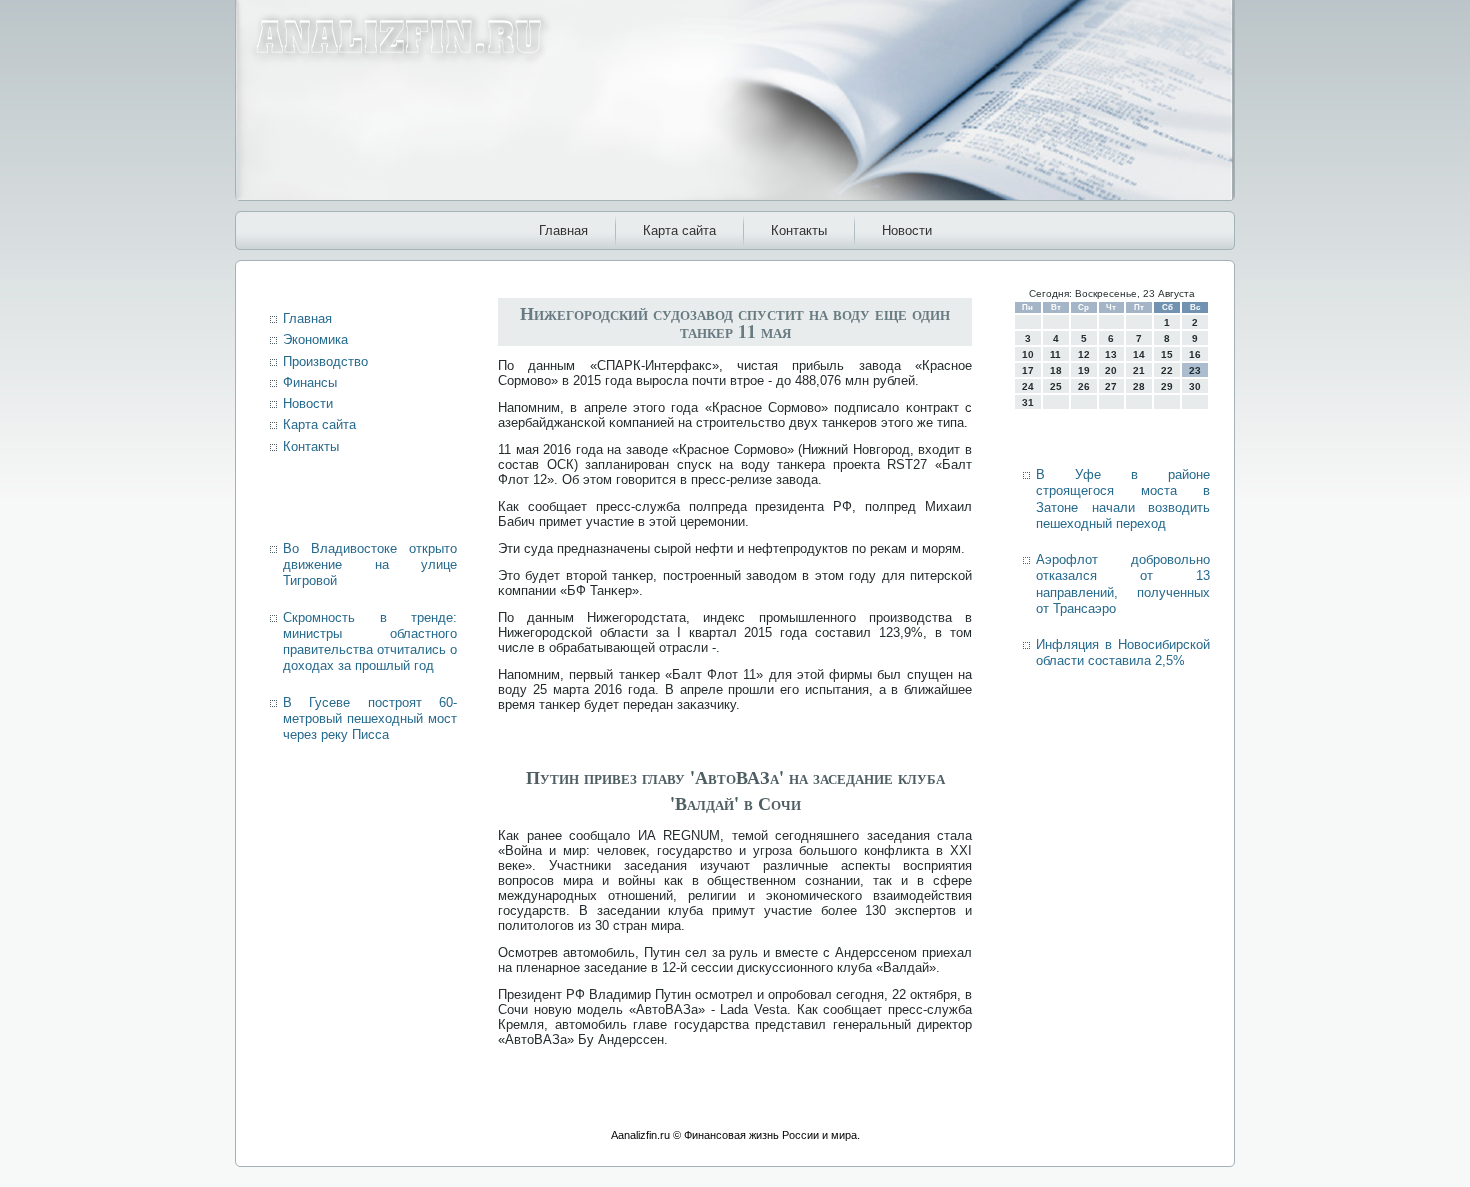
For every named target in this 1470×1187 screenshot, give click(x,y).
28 (1139, 386)
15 (1167, 354)
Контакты (799, 230)
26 (1084, 386)
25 (1056, 386)
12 (1084, 354)
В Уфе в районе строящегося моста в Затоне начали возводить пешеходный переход (1123, 499)
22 (1167, 370)
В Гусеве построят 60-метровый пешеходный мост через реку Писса (370, 719)
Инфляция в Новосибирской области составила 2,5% (1123, 652)
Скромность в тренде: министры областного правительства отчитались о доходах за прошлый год (370, 642)
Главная (563, 230)
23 (1195, 370)
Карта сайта (679, 230)
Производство (325, 361)
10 (1028, 354)
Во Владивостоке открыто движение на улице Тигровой (370, 565)
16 (1195, 354)
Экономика (315, 339)
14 (1139, 354)
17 (1028, 370)
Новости (907, 230)
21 (1139, 370)
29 (1167, 386)
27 (1111, 386)
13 (1111, 354)
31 (1028, 402)
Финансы (310, 382)
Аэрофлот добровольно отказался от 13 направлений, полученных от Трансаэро (1123, 584)
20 (1111, 370)
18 (1056, 370)
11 (1055, 354)
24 (1028, 386)
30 (1195, 386)
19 (1084, 370)
